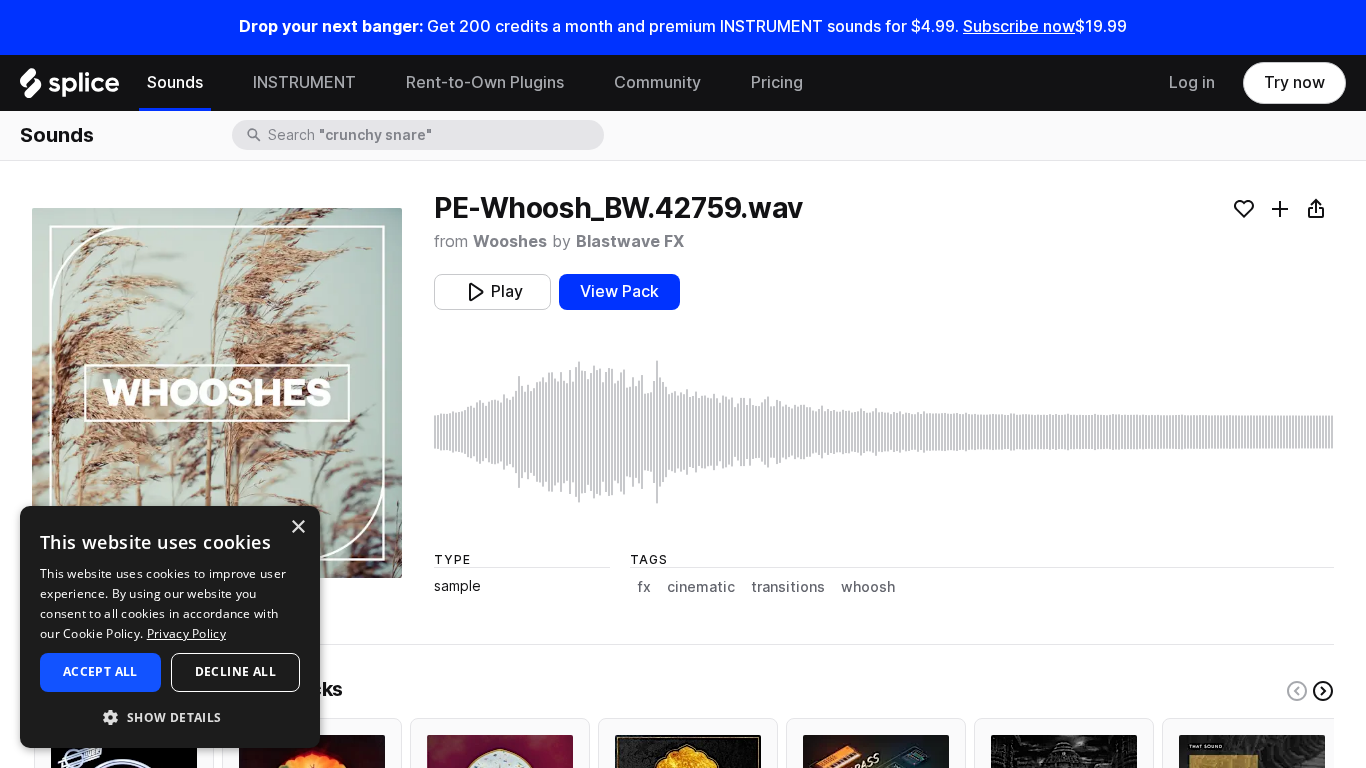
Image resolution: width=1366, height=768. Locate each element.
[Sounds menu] (218, 83)
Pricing (777, 82)
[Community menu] (716, 83)
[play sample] (884, 432)
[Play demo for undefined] (217, 393)
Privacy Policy (186, 633)
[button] (170, 716)
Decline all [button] (235, 671)
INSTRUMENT (304, 82)
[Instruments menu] (371, 83)
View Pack (619, 291)
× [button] (297, 527)
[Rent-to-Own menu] (579, 83)
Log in (1192, 82)
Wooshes (510, 241)
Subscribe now (1019, 26)
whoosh (868, 587)
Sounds (175, 82)
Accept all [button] (100, 671)
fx (644, 587)
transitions (788, 587)
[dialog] (170, 627)
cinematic (701, 587)
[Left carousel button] (1297, 691)
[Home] (69, 88)
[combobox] (434, 135)
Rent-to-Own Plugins (485, 82)
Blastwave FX (630, 241)
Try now (1294, 82)
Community (657, 82)
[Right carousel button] (1323, 691)
